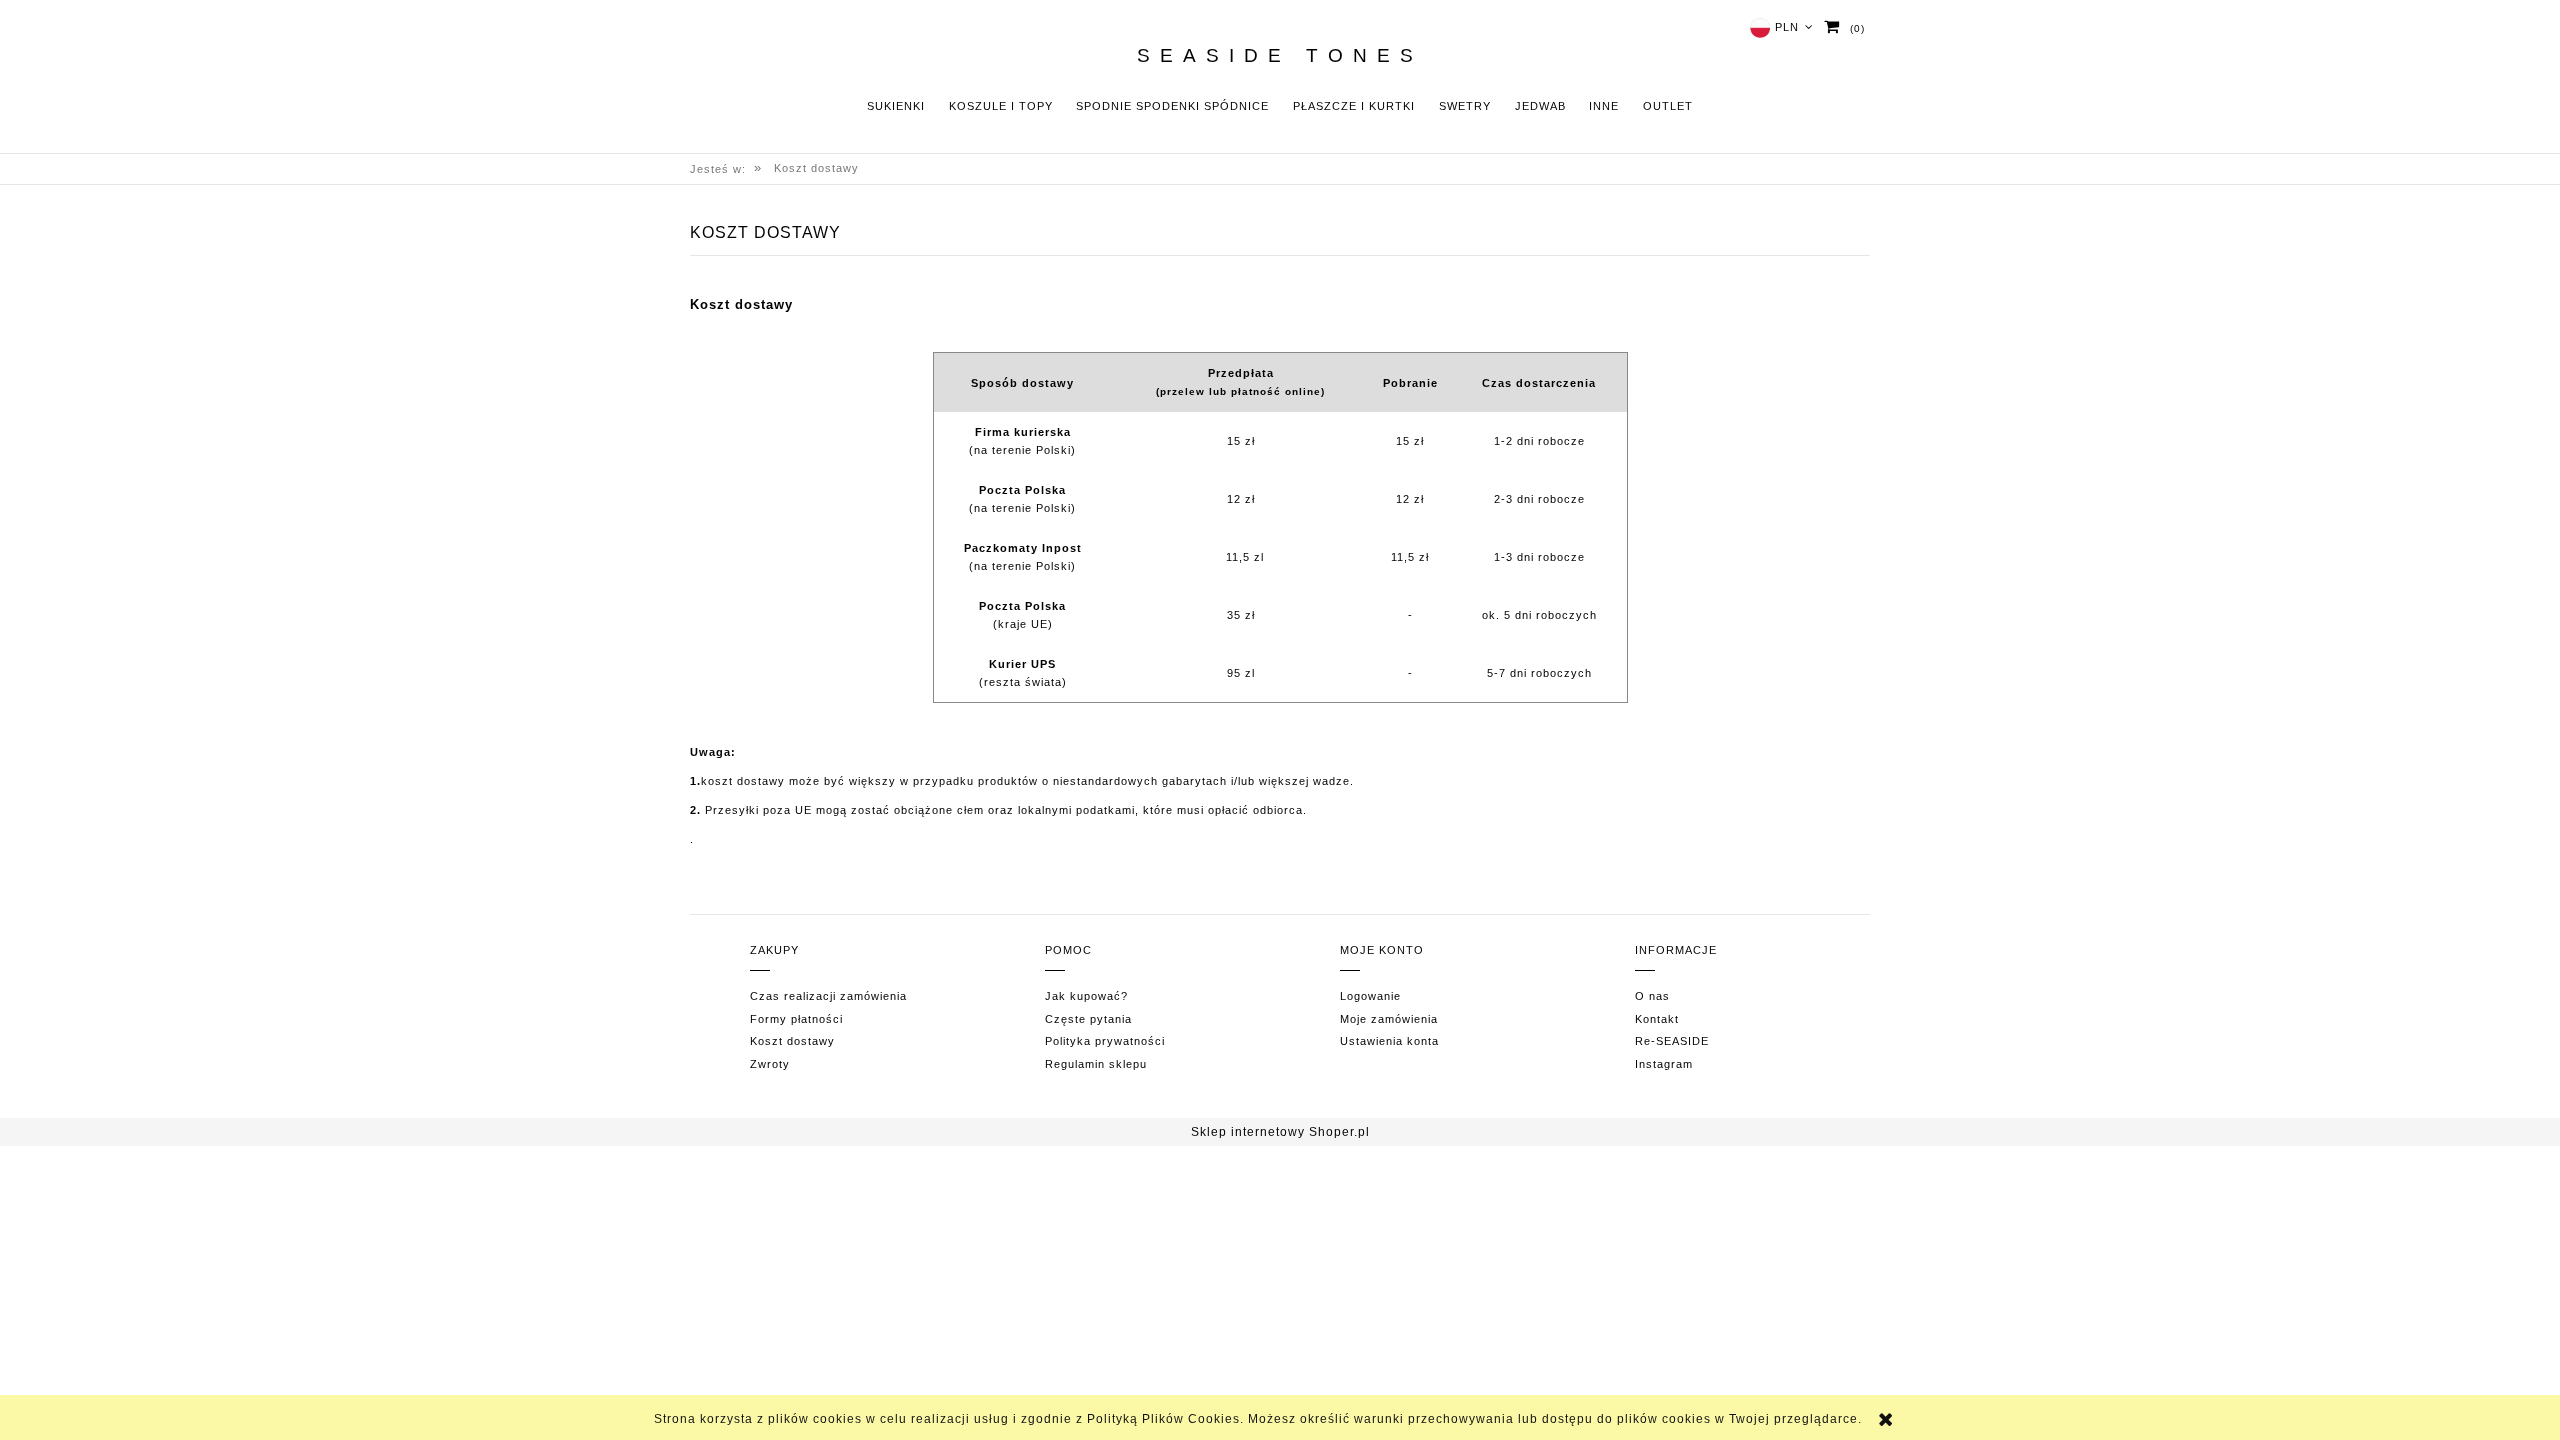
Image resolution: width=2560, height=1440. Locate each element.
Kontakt (1657, 1019)
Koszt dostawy (792, 1041)
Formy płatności (796, 1019)
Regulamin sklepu (1096, 1064)
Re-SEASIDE (1672, 1041)
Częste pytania (1088, 1019)
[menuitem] (896, 106)
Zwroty (770, 1064)
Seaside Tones (1280, 56)
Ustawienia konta (1389, 1041)
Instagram (1664, 1064)
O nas (1652, 996)
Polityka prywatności (1105, 1041)
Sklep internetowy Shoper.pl (1280, 1132)
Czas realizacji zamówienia (828, 996)
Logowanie (1370, 996)
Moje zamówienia (1389, 1019)
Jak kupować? (1086, 996)
